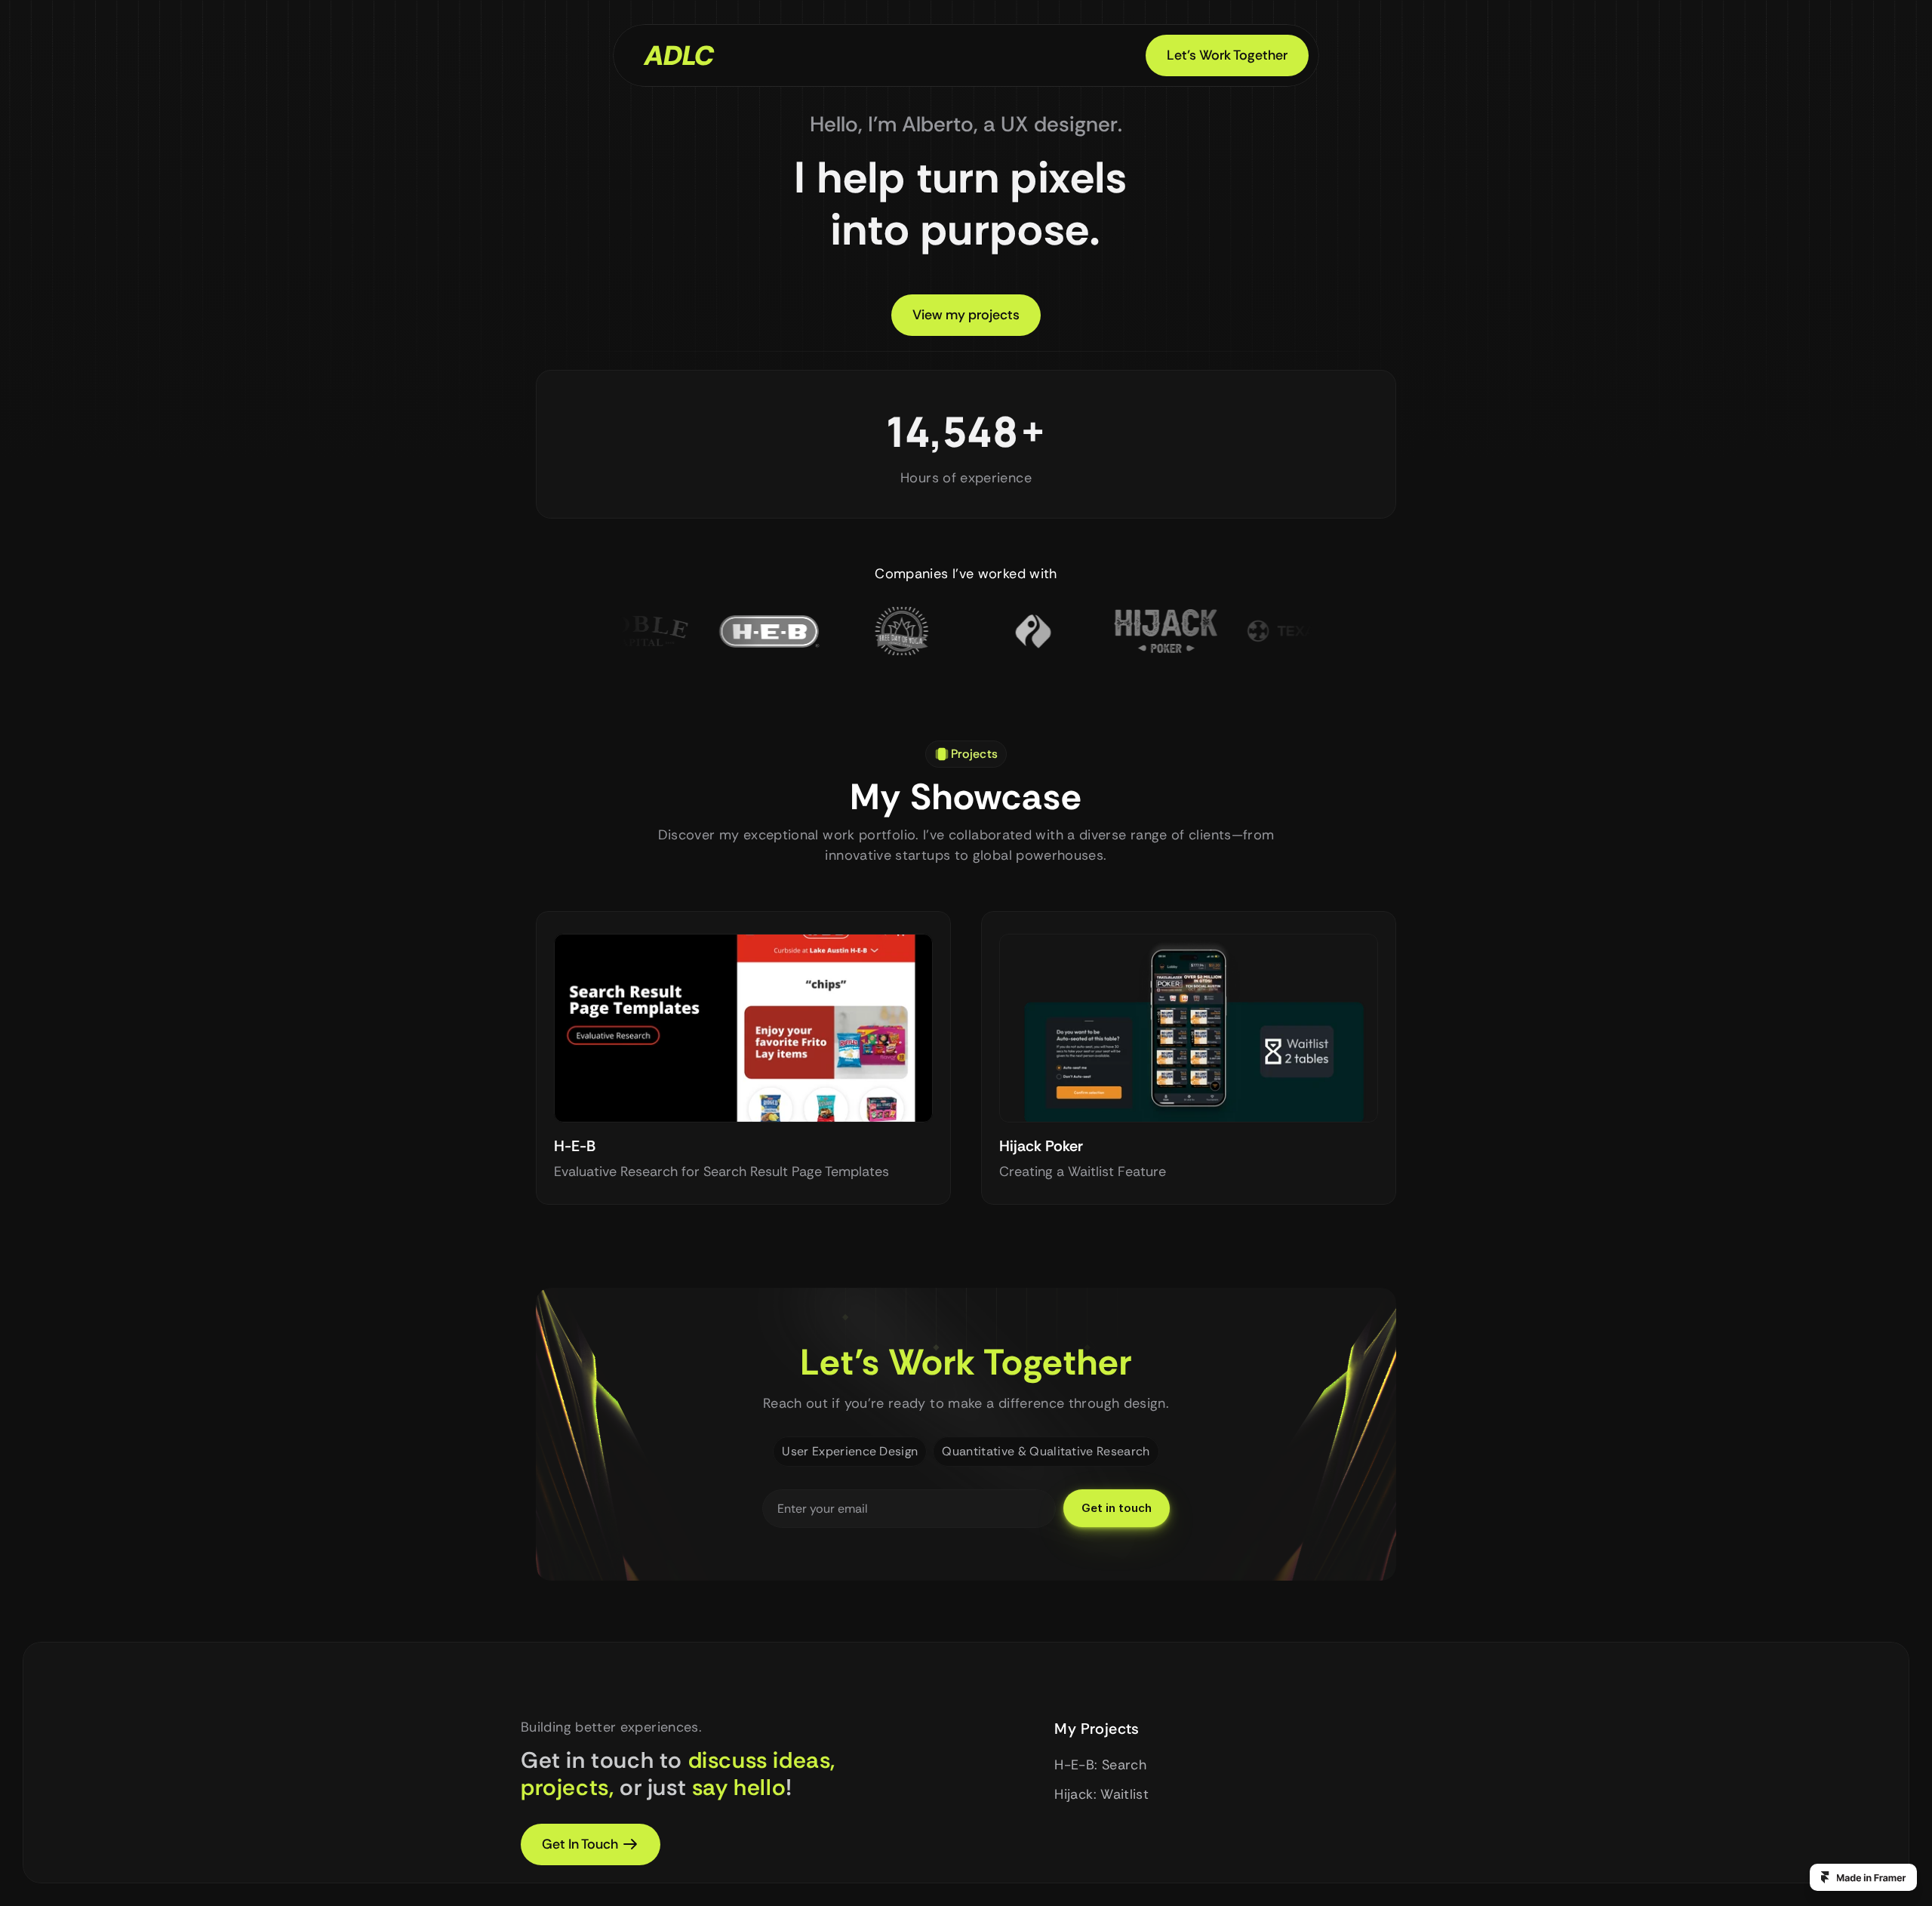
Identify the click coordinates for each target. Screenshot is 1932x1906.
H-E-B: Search (1100, 1765)
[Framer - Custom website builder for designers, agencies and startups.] (1863, 1877)
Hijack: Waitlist (1101, 1794)
